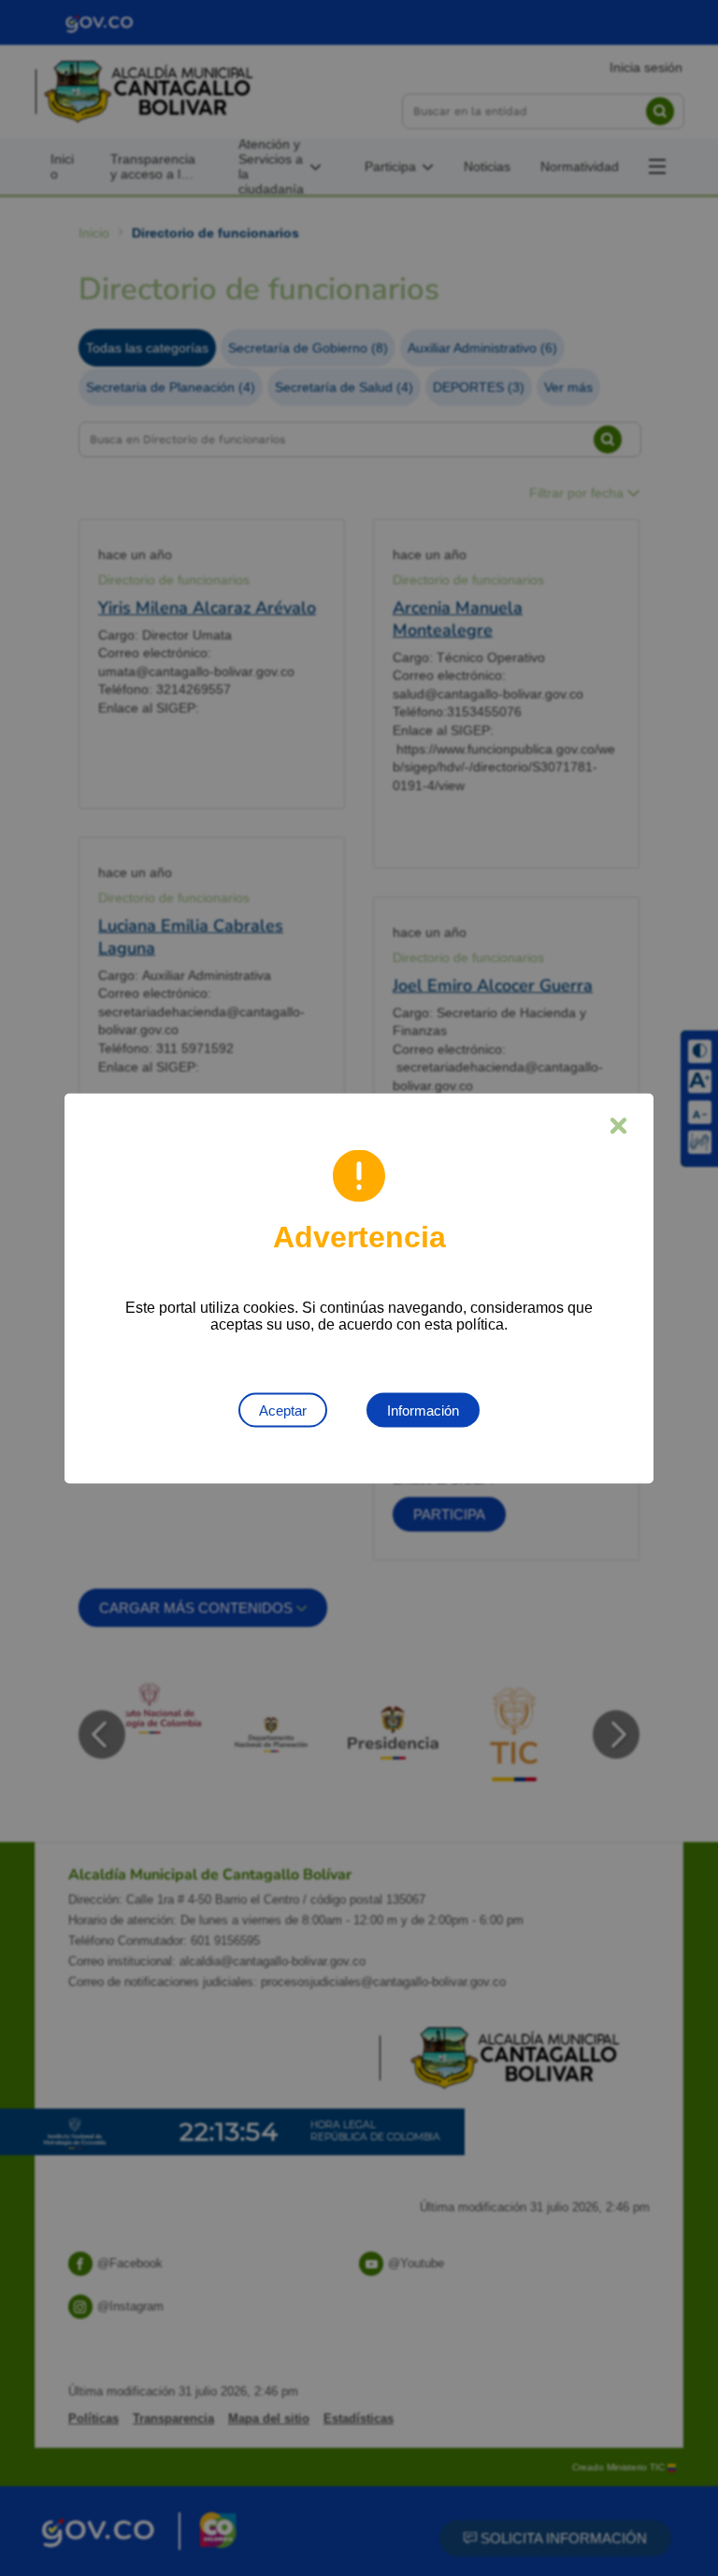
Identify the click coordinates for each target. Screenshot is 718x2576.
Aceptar (283, 1410)
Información (423, 1410)
